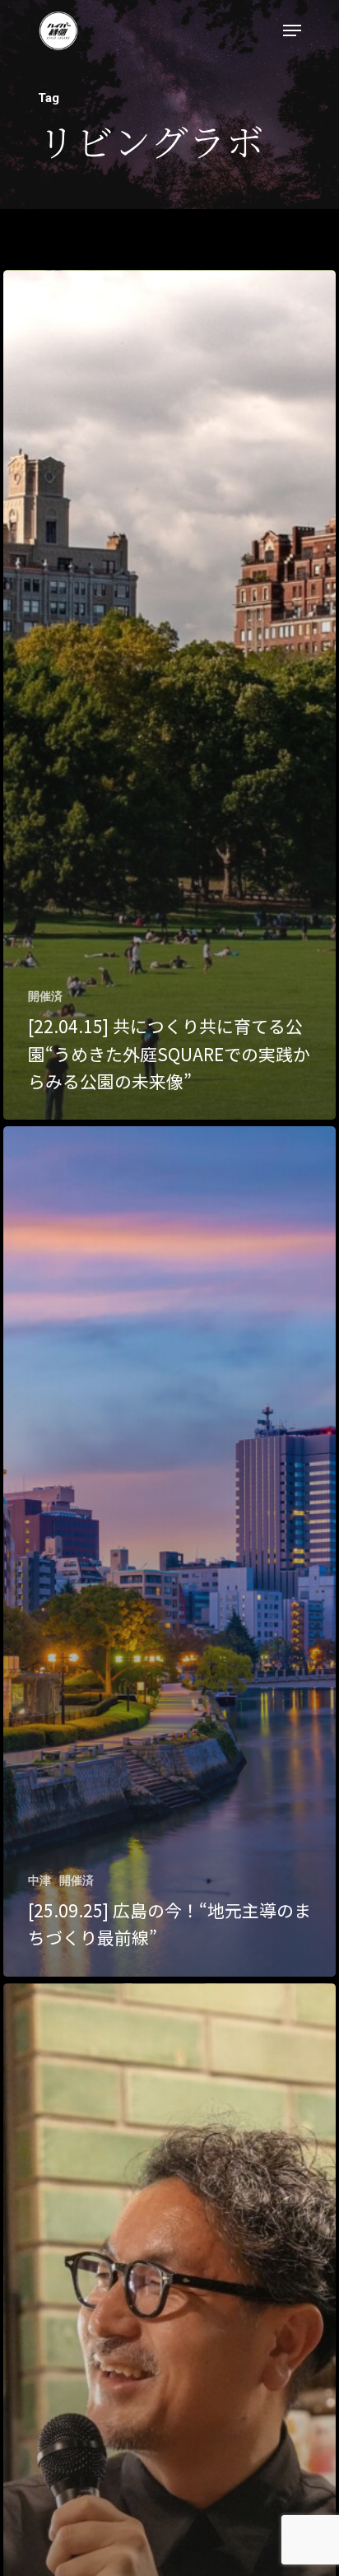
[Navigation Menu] (292, 30)
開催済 (45, 996)
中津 (39, 1880)
